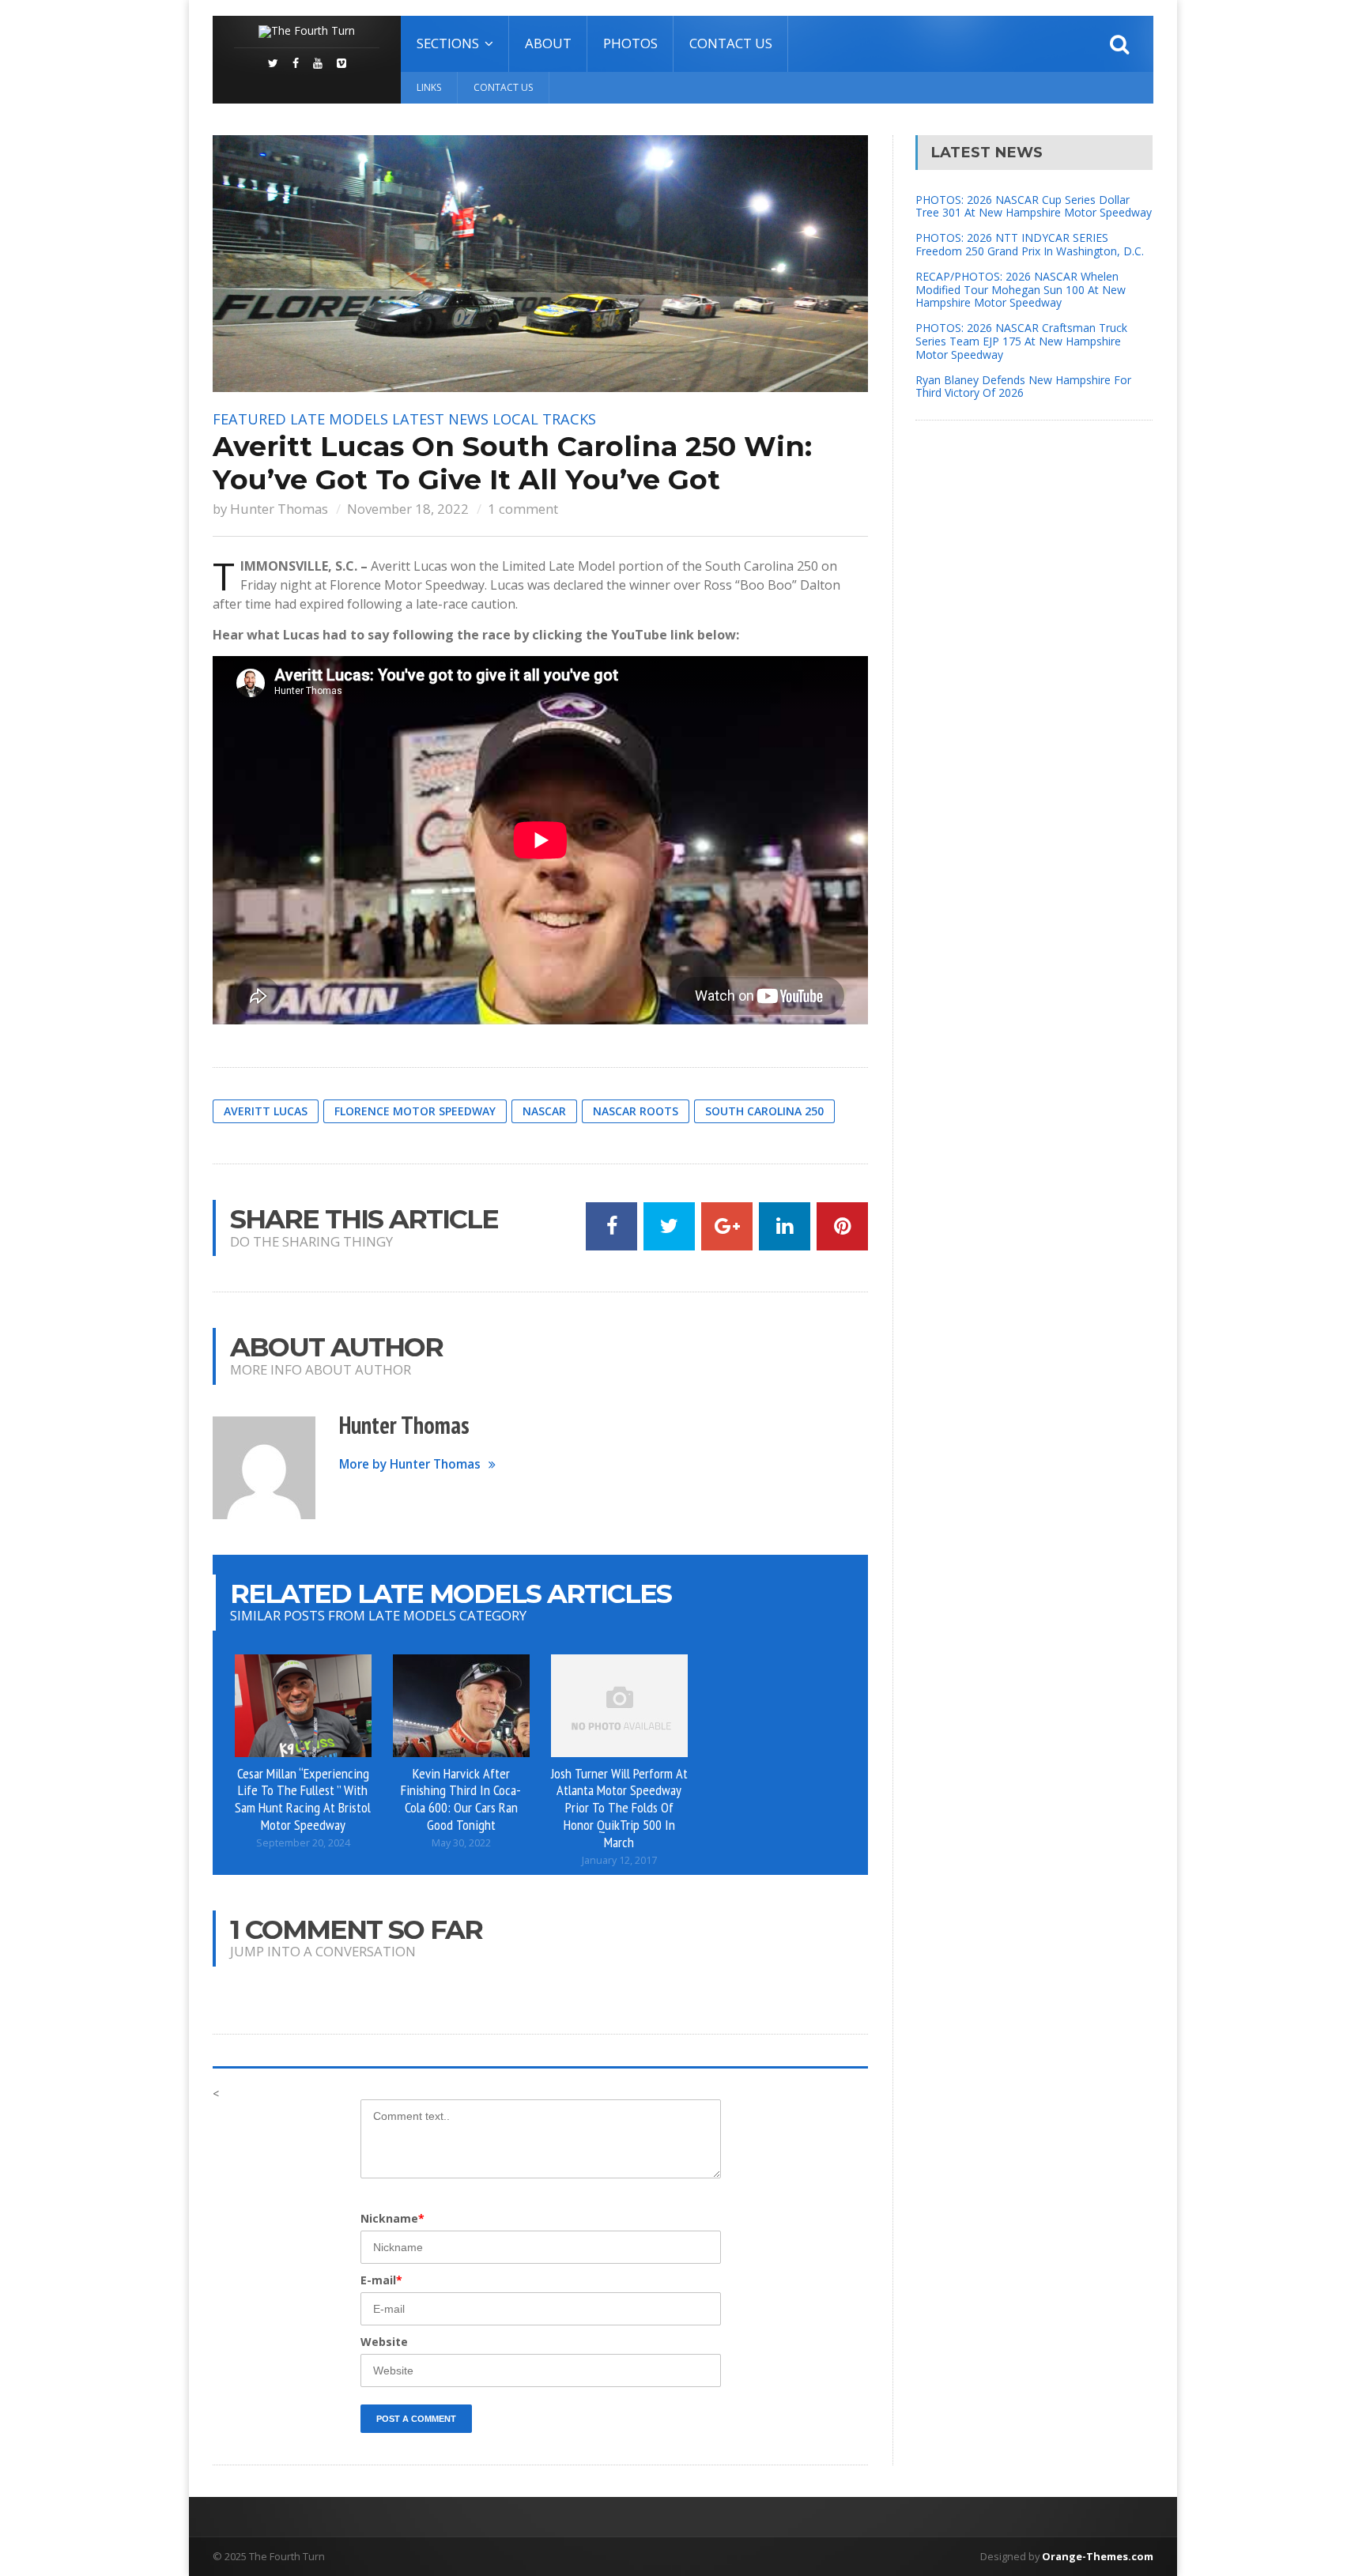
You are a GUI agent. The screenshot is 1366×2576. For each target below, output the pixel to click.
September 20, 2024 (303, 1843)
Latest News (440, 419)
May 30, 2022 (461, 1843)
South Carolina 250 (764, 1111)
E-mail (381, 2280)
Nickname (392, 2218)
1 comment (523, 509)
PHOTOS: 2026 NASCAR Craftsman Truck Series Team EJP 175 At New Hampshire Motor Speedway (1021, 341)
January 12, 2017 (619, 1860)
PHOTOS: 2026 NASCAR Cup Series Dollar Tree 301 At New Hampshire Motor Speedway (1034, 206)
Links (429, 87)
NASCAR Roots (636, 1111)
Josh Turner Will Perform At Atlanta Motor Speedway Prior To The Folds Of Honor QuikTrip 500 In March (619, 1807)
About (548, 43)
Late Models (339, 419)
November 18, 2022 (408, 509)
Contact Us (731, 43)
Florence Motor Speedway (415, 1111)
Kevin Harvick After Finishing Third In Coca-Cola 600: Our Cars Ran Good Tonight (461, 1799)
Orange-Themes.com (1098, 2556)
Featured (249, 419)
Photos (630, 43)
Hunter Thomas (279, 509)
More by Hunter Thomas (410, 1464)
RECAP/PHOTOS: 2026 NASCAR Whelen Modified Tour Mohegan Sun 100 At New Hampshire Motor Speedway (1021, 290)
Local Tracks (544, 419)
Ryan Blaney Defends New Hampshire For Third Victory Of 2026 (1023, 387)
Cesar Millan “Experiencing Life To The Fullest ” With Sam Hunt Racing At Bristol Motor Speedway (303, 1799)
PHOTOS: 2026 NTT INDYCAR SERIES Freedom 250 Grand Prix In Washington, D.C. (1030, 244)
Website (384, 2342)
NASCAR (544, 1111)
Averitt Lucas (266, 1111)
